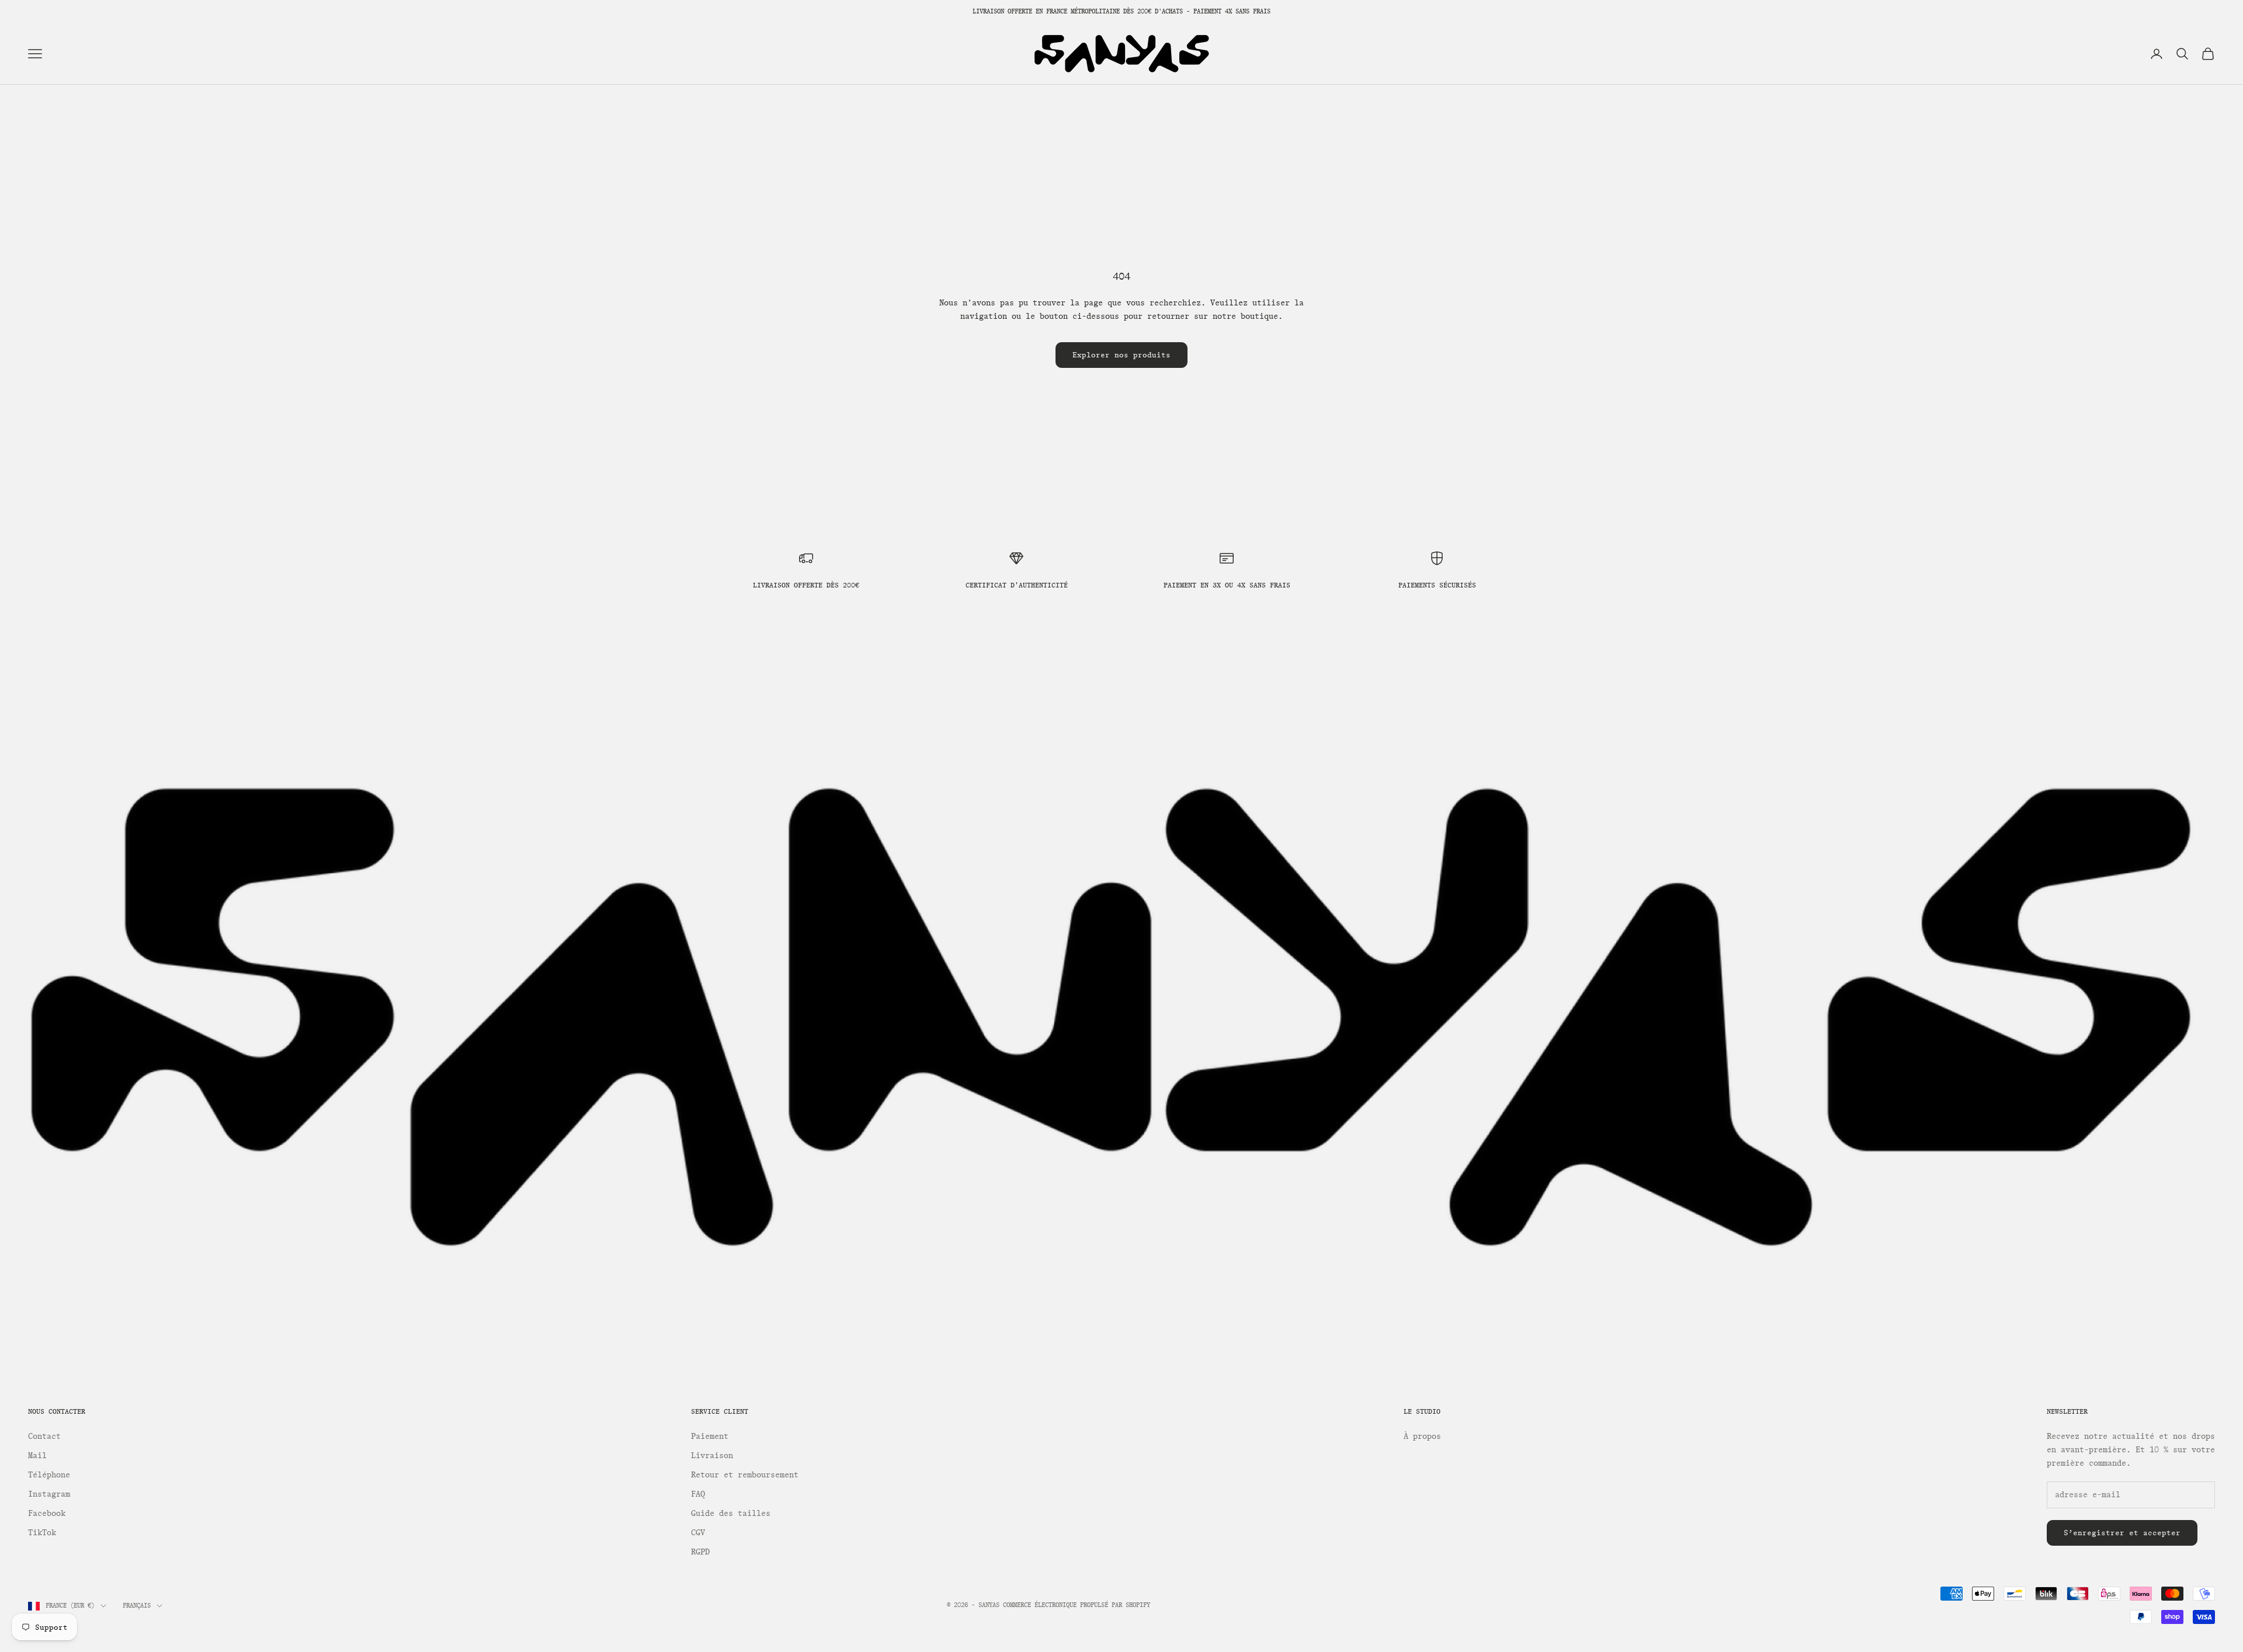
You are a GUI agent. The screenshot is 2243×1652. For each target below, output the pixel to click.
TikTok (42, 1533)
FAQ (698, 1494)
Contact (44, 1436)
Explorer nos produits (1121, 355)
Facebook (47, 1513)
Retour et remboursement (745, 1475)
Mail (37, 1456)
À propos (1422, 1436)
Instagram (49, 1494)
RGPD (700, 1552)
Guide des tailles (731, 1513)
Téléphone (49, 1475)
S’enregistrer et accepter (2122, 1533)
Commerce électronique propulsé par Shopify (1077, 1605)
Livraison (712, 1456)
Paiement (710, 1436)
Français (137, 1606)
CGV (698, 1533)
